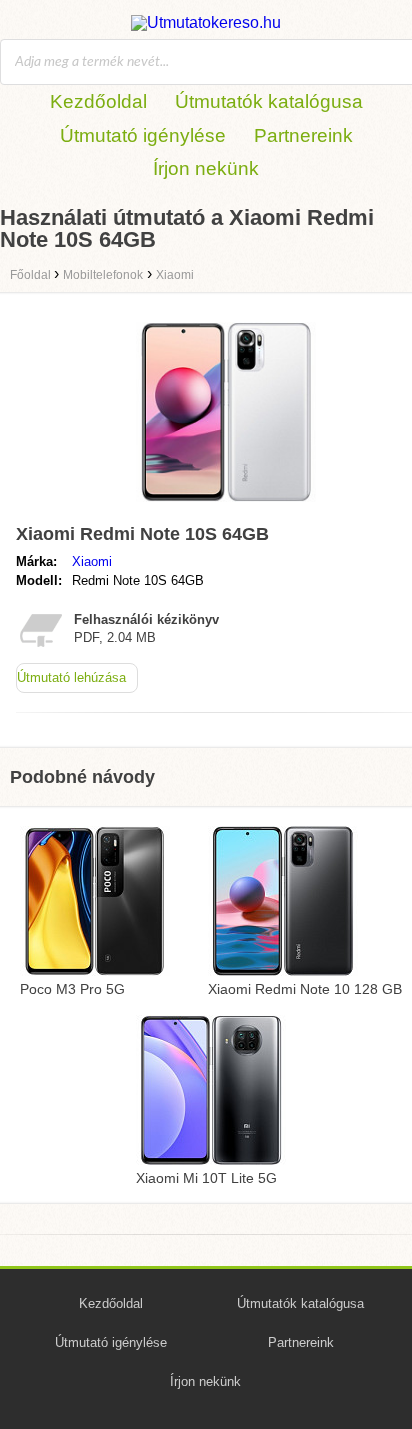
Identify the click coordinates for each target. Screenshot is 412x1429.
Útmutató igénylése (143, 135)
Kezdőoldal (98, 101)
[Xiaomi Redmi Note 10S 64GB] (226, 506)
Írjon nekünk (206, 168)
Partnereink (303, 135)
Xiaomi (92, 561)
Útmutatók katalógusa (269, 101)
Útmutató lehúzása (71, 677)
